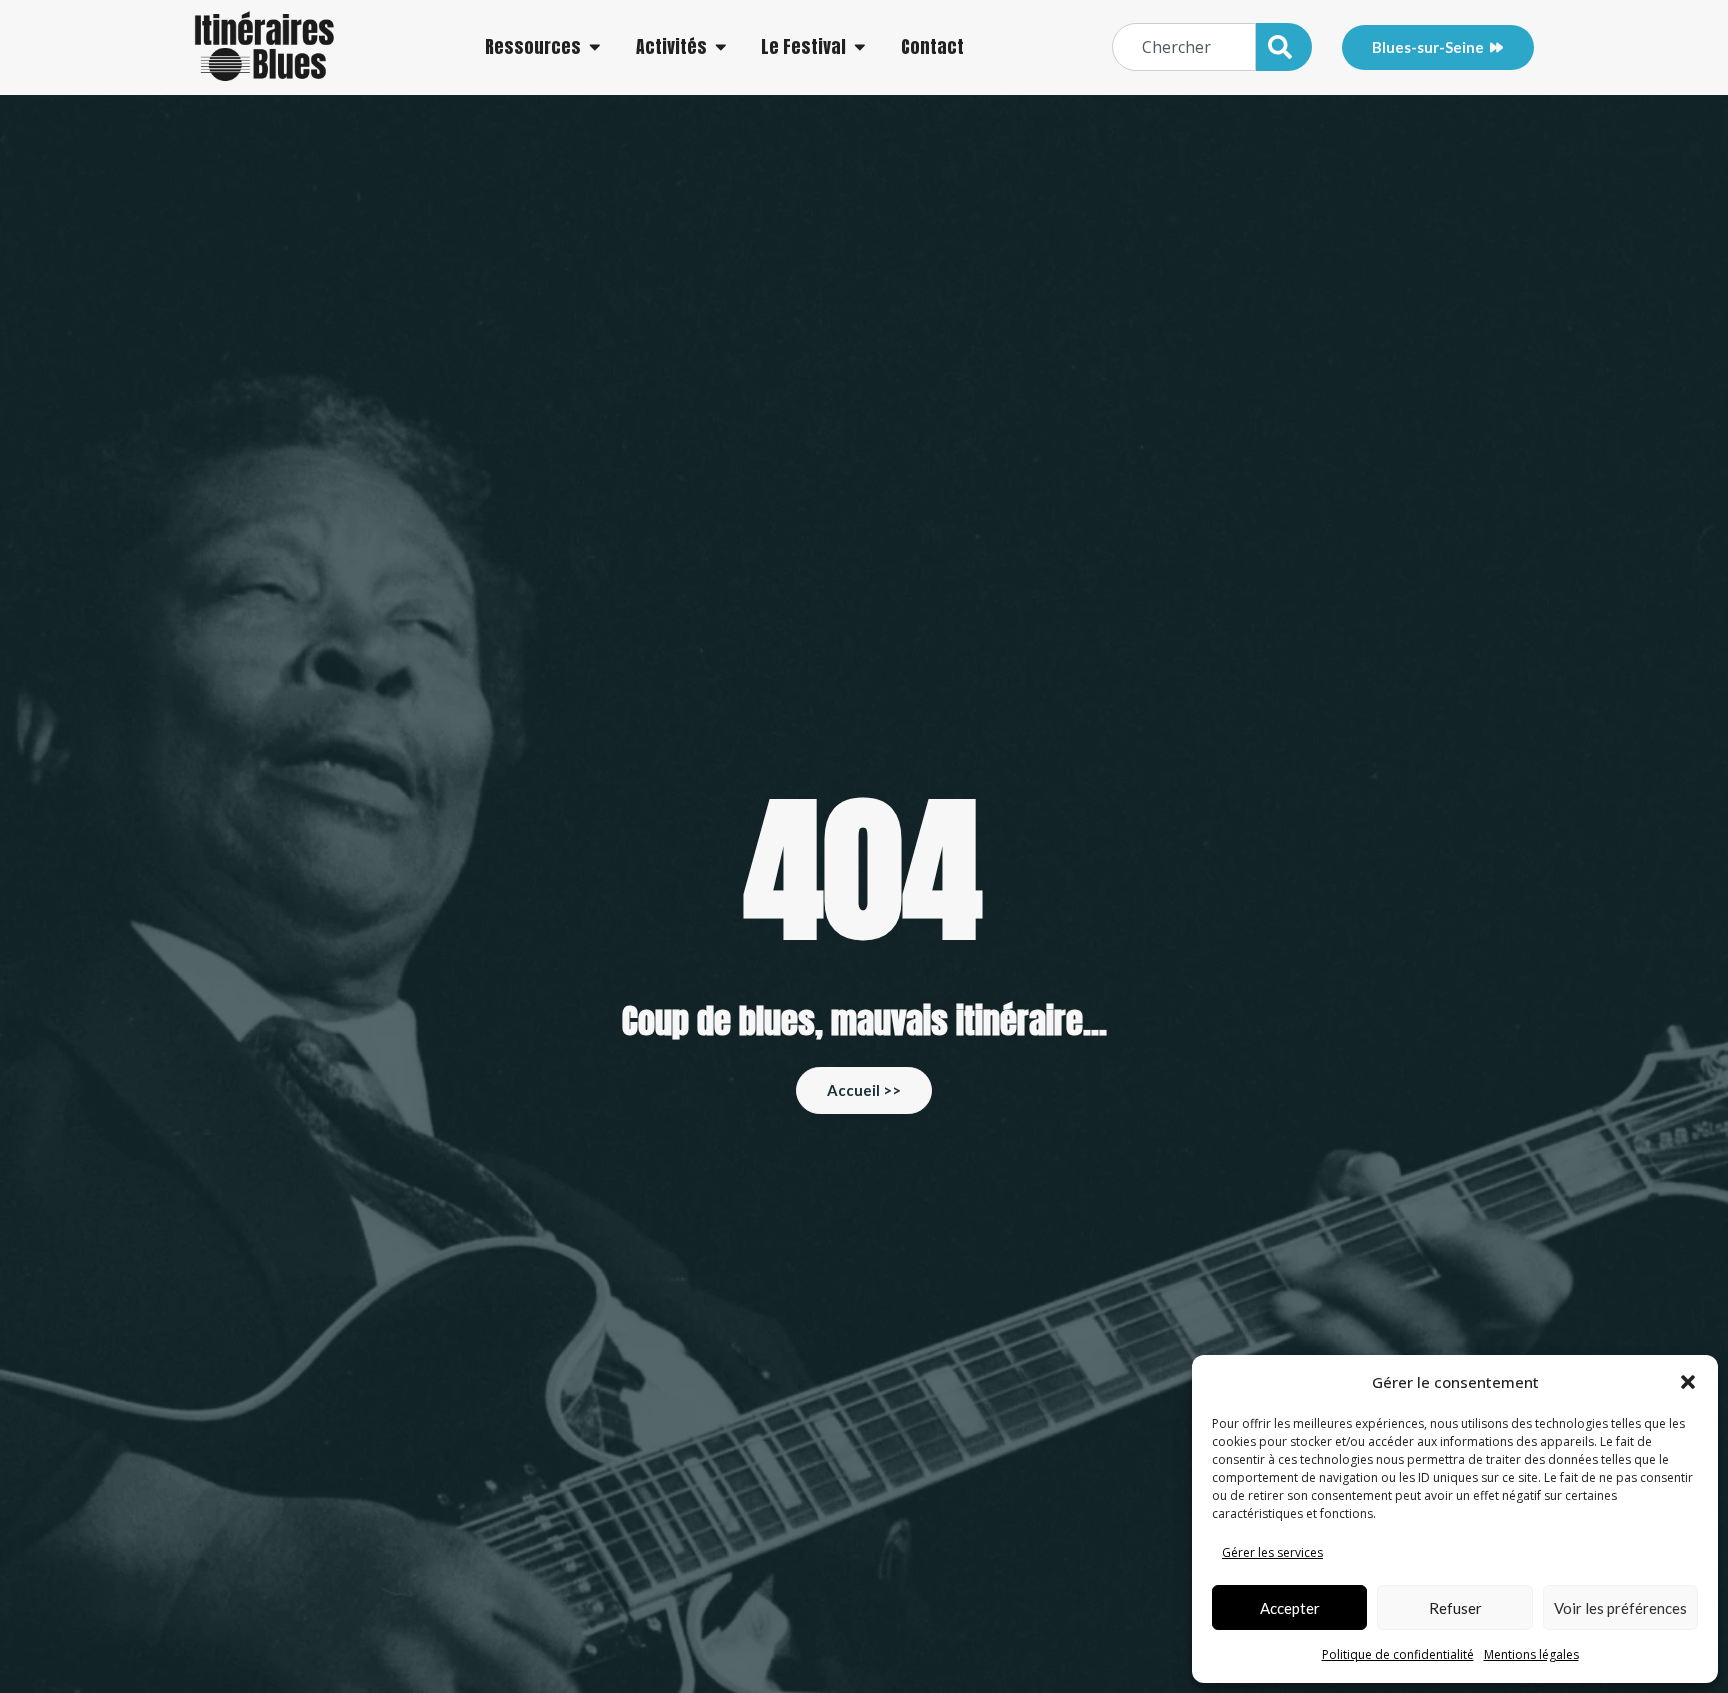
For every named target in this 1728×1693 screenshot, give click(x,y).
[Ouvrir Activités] (721, 47)
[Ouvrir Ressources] (595, 47)
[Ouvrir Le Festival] (860, 47)
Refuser (1455, 1608)
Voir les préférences (1620, 1608)
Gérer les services (1272, 1552)
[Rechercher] (1284, 47)
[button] (1688, 1382)
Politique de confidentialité (1398, 1654)
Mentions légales (1531, 1654)
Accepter (1290, 1608)
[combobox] (1184, 47)
